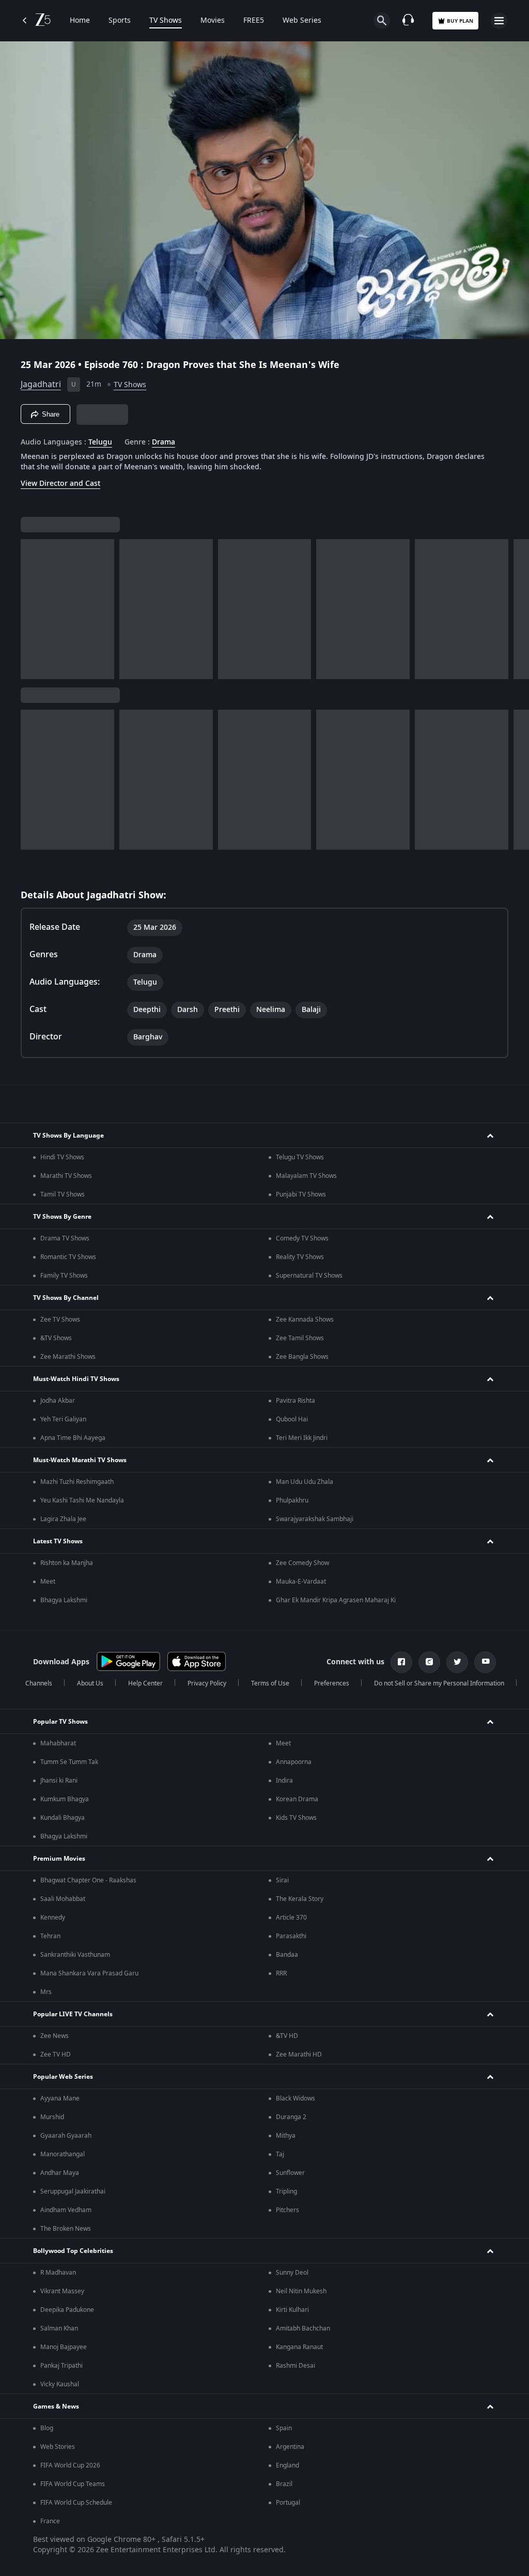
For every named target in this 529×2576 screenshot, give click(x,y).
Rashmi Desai (295, 2366)
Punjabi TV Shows (301, 1194)
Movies (213, 21)
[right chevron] (32, 609)
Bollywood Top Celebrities (73, 2251)
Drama (164, 442)
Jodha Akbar (58, 1401)
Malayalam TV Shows (306, 1176)
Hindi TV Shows (62, 1157)
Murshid (52, 2117)
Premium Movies (59, 1859)
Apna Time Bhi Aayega (73, 1438)
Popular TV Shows (60, 1722)
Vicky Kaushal (60, 2384)
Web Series (302, 21)
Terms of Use (270, 1683)
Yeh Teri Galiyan (63, 1419)
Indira (284, 1781)
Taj (280, 2154)
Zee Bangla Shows (302, 1357)
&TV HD (287, 2036)
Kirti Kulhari (292, 2310)
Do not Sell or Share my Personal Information (439, 1683)
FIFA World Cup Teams (73, 2484)
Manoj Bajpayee (64, 2347)
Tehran (50, 1936)
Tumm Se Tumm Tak (69, 1762)
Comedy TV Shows (302, 1238)
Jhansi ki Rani (59, 1781)
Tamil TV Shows (63, 1194)
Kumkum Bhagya (65, 1799)
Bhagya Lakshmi (64, 1600)
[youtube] (485, 1662)
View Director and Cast (60, 484)
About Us (90, 1683)
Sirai (282, 1880)
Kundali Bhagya (63, 1818)
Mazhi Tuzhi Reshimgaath (77, 1482)
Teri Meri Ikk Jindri (302, 1438)
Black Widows (295, 2098)
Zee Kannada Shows (305, 1320)
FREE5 (254, 21)
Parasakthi (291, 1936)
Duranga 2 (291, 2117)
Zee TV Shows (60, 1320)
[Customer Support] (408, 21)
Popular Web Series (63, 2077)
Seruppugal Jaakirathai (73, 2191)
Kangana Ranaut (299, 2347)
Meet (48, 1582)
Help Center (145, 1683)
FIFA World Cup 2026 (70, 2465)
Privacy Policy (207, 1683)
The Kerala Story (300, 1899)
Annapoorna (294, 1762)
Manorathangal (63, 2154)
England (287, 2465)
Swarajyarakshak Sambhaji (315, 1519)
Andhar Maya (60, 2173)
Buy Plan (460, 21)
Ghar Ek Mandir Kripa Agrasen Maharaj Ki (336, 1600)
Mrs (46, 1992)
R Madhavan (58, 2273)
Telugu (100, 442)
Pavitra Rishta (295, 1401)
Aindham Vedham (66, 2210)
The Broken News (66, 2229)
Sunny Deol (292, 2273)
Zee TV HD (56, 2054)
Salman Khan (59, 2328)
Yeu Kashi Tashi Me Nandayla (82, 1500)
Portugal (288, 2503)
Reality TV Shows (300, 1257)
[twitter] (457, 1662)
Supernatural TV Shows (309, 1276)
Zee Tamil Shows (300, 1338)
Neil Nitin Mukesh (301, 2291)
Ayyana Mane (60, 2098)
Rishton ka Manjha (67, 1563)
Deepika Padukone (67, 2310)
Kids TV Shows (296, 1818)
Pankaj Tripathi (61, 2366)
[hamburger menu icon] (499, 21)
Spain (284, 2428)
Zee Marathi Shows (68, 1357)
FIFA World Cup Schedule (76, 2503)
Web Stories (58, 2447)
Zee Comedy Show (302, 1563)
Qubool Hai (292, 1419)
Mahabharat (58, 1743)
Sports (120, 21)
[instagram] (429, 1662)
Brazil (284, 2484)
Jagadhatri (41, 385)
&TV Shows (56, 1338)
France (50, 2521)
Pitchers (287, 2210)
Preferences (332, 1683)
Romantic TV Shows (68, 1257)
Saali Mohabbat (63, 1899)
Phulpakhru (292, 1500)
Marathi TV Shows (66, 1176)
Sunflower (290, 2173)
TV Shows (166, 21)
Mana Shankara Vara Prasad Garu (89, 1973)
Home (80, 21)
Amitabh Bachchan (303, 2328)
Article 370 (291, 1918)
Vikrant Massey (62, 2291)
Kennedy (53, 1918)
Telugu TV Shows (300, 1157)
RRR (281, 1973)
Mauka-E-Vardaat (301, 1582)
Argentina (290, 2447)
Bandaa (287, 1955)
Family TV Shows (64, 1276)
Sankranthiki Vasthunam (75, 1955)
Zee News (55, 2036)
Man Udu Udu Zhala (305, 1482)
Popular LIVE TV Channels (73, 2014)
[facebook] (401, 1662)
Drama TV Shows (65, 1238)
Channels (39, 1683)
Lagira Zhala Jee (63, 1519)
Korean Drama (297, 1799)
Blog (47, 2428)
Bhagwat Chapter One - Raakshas (88, 1880)
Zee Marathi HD (299, 2054)
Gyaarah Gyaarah (66, 2136)
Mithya (286, 2136)
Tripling (286, 2191)
